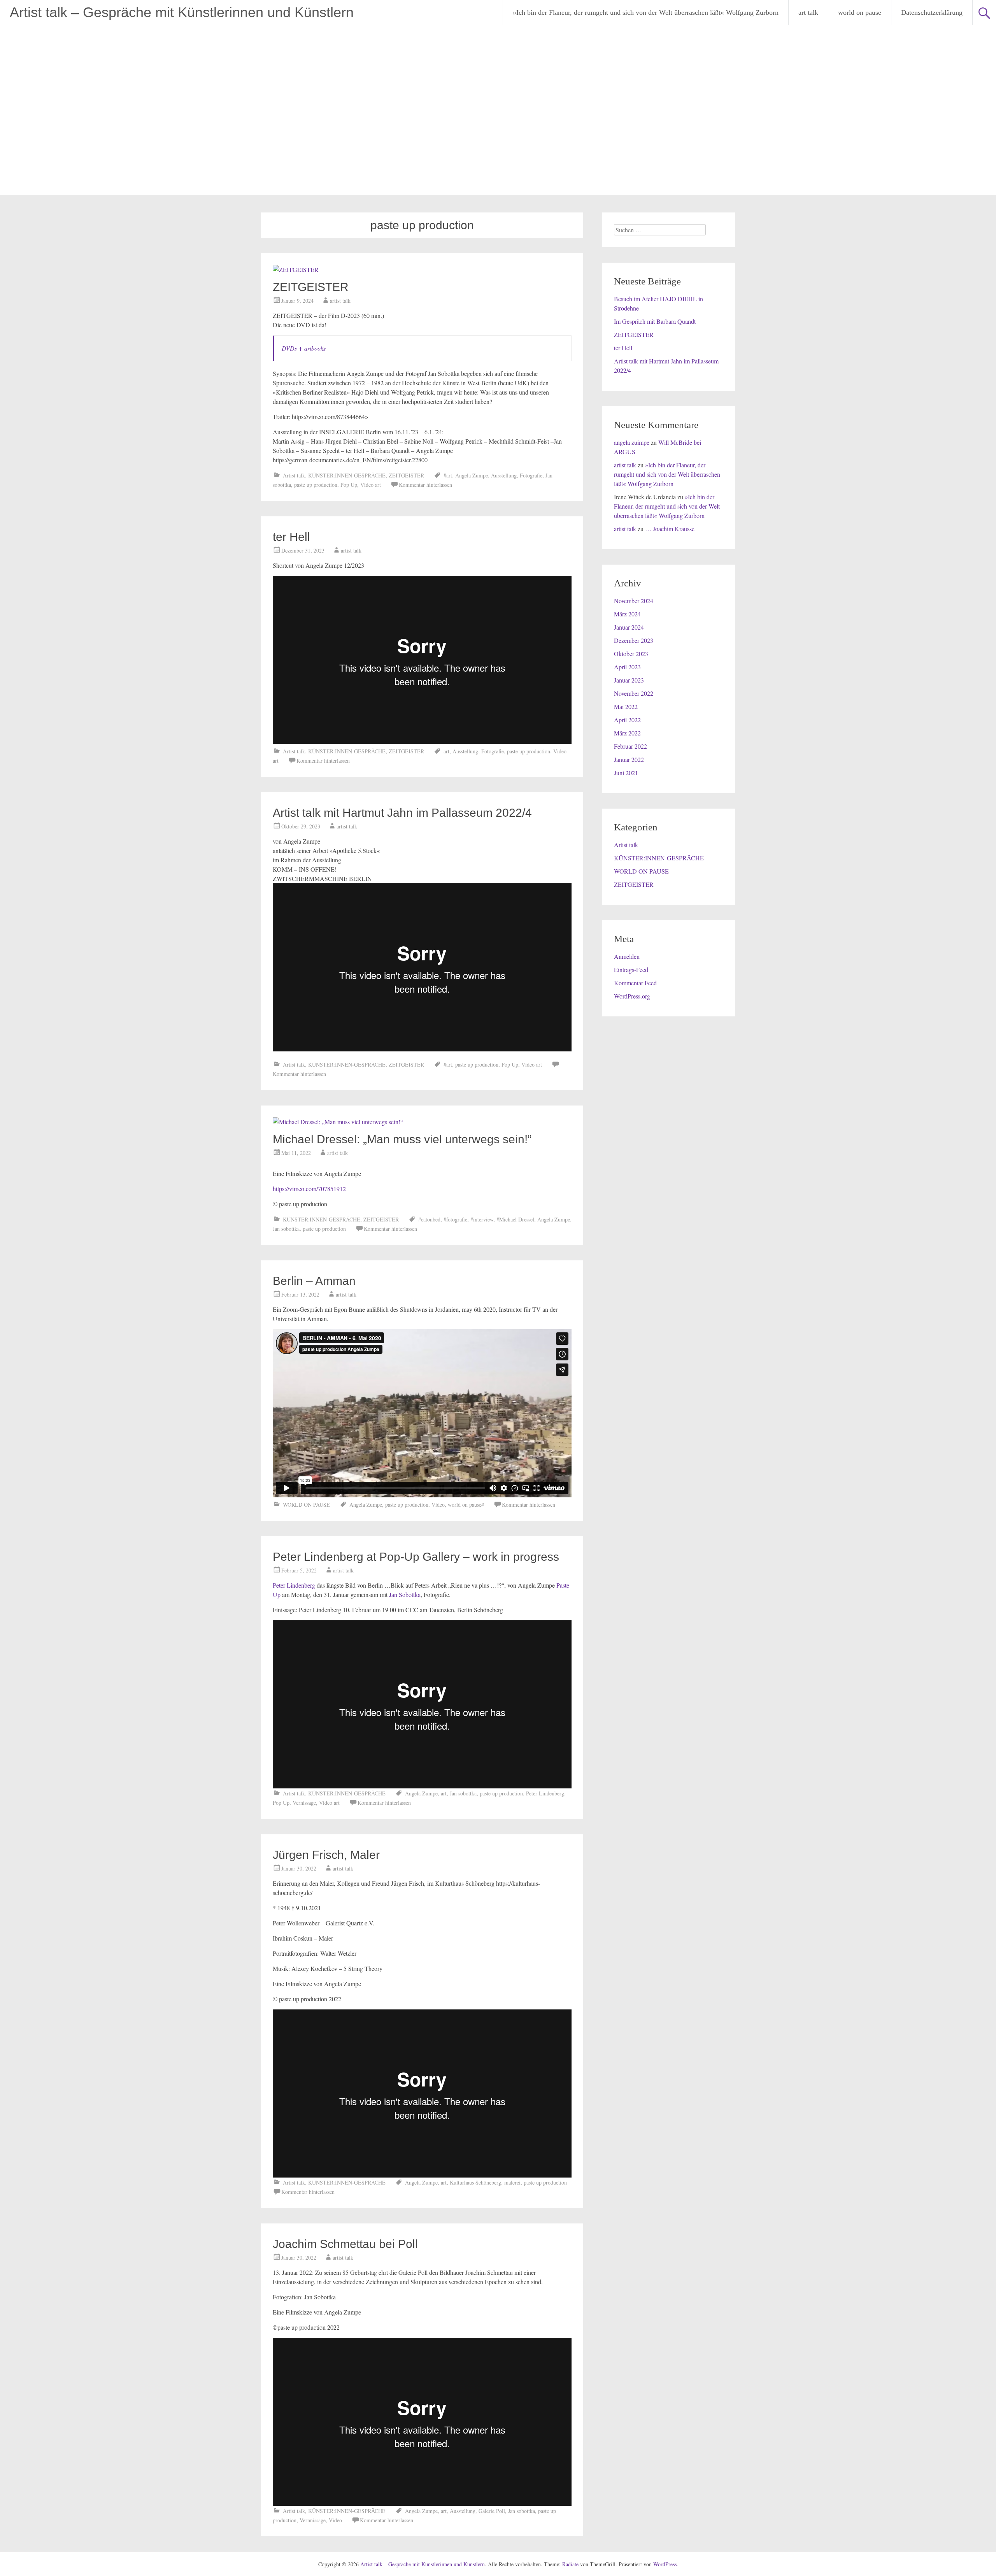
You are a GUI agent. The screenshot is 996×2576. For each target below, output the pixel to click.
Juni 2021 (626, 773)
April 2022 (627, 720)
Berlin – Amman (314, 1281)
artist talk (340, 301)
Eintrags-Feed (631, 970)
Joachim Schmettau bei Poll (345, 2244)
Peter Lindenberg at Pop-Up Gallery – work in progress (416, 1557)
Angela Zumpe (472, 475)
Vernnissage (313, 2520)
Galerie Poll (492, 2511)
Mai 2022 (626, 706)
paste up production (316, 485)
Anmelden (627, 956)
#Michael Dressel (515, 1219)
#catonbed (429, 1219)
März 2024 (627, 614)
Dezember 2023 (634, 640)
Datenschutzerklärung (932, 12)
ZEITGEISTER (311, 287)
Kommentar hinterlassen (425, 485)
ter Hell (291, 537)
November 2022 (634, 693)
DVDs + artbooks (304, 348)
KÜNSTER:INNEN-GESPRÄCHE (347, 475)
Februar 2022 (630, 746)
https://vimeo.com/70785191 (308, 1189)
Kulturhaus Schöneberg (475, 2182)
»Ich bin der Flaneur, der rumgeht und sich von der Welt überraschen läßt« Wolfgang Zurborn (646, 12)
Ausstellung (504, 475)
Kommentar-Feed (635, 983)
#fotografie (455, 1219)
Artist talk (294, 475)
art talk (808, 12)
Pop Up (349, 485)
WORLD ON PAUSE (306, 1505)
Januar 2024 (629, 627)
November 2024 (634, 601)
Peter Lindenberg (294, 1585)
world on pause (860, 12)
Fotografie (531, 475)
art (446, 751)
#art (448, 475)
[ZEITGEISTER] (296, 269)
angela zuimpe (632, 442)
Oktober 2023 (631, 654)
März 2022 (627, 733)
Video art (371, 485)
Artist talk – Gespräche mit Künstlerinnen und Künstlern (182, 12)
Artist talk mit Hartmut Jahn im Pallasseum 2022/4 (402, 813)
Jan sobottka (286, 1229)
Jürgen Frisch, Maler (326, 1855)
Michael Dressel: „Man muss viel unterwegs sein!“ (402, 1139)
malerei (512, 2182)
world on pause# (466, 1505)
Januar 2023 (629, 680)
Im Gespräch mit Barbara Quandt (655, 321)
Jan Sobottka (405, 1594)
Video (438, 1505)
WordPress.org (632, 996)
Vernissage (304, 1803)
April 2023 (627, 667)
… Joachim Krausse (670, 529)
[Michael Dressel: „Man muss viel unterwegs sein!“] (338, 1122)
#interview (482, 1219)
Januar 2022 (629, 759)
